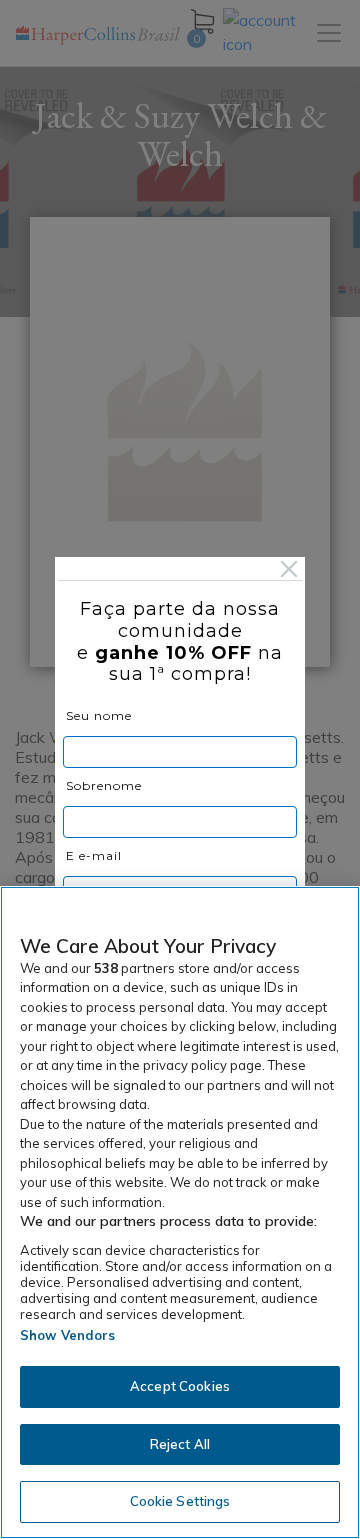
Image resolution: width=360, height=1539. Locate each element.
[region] (180, 1212)
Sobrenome (104, 785)
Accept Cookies (180, 1386)
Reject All (180, 1444)
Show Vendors (68, 1335)
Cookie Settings (180, 1501)
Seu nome (99, 715)
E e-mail (94, 855)
